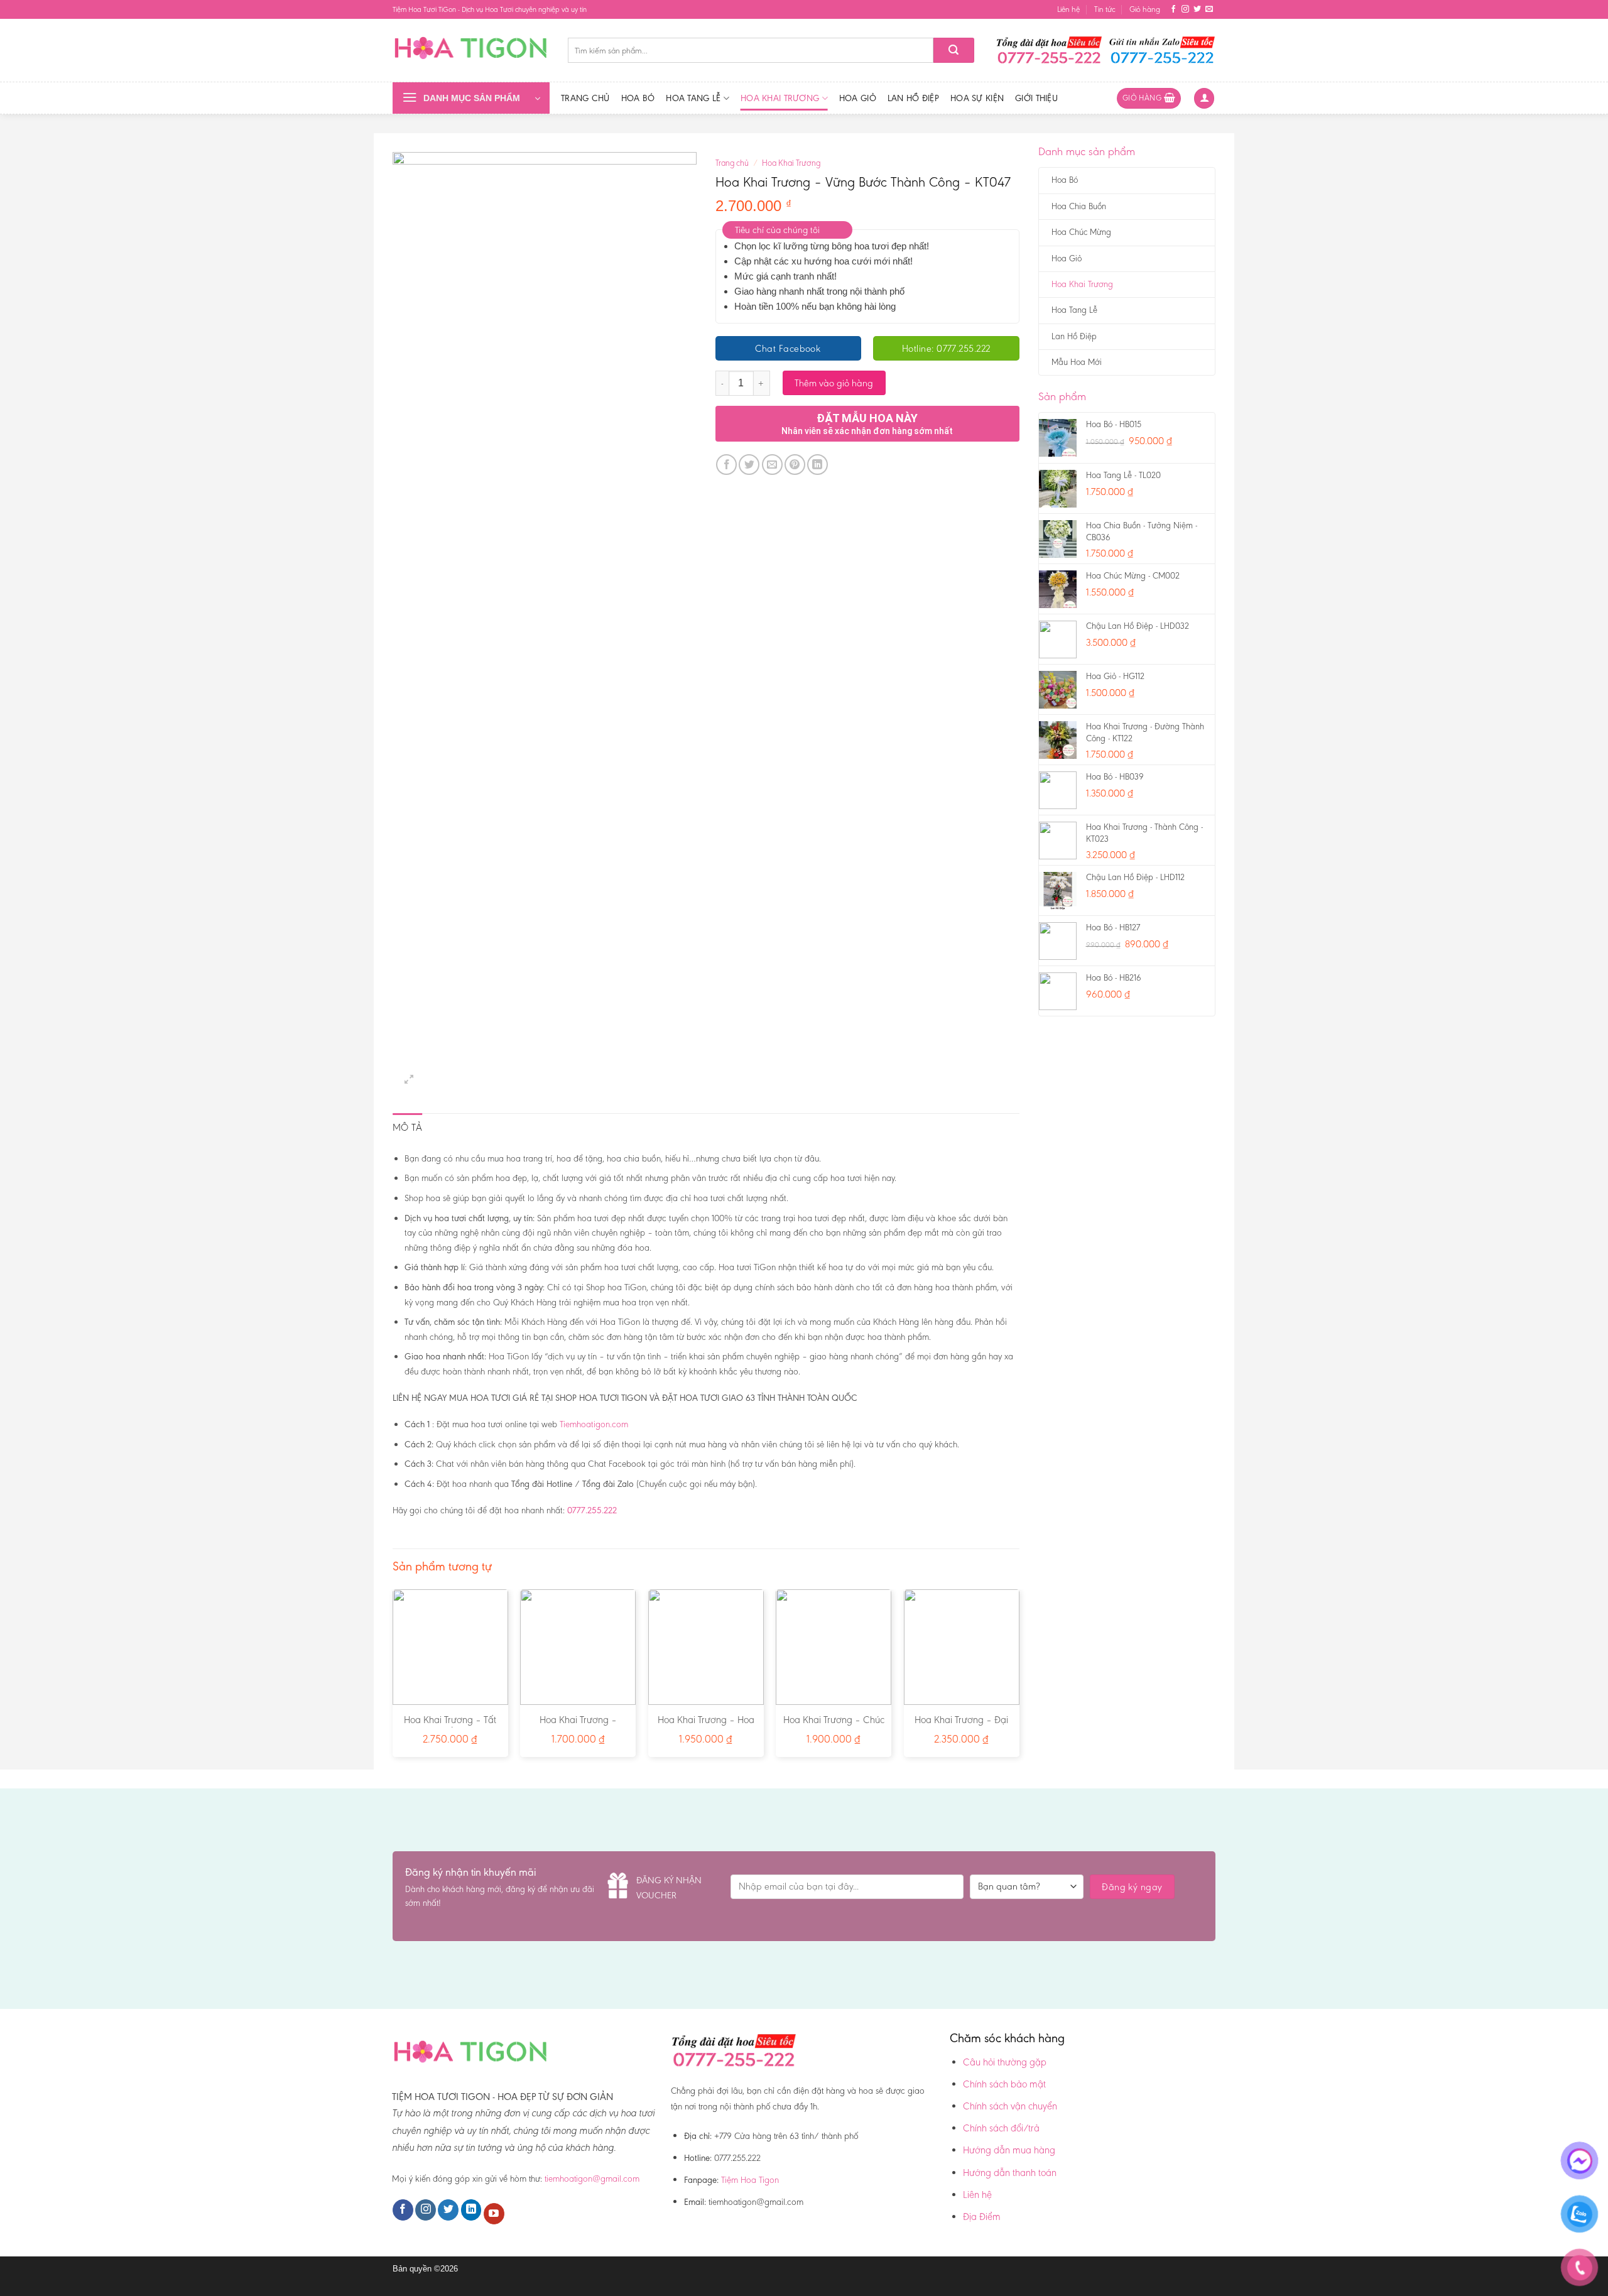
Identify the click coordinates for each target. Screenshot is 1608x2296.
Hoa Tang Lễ (693, 98)
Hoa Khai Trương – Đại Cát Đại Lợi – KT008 (961, 1726)
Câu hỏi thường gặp (1005, 2062)
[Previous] (393, 1678)
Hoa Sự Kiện (977, 98)
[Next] (1019, 1678)
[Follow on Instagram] (1185, 9)
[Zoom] (409, 1080)
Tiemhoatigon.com (594, 1424)
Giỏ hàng (1145, 9)
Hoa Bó (638, 98)
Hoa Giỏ (858, 98)
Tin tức (1105, 9)
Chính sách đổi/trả (1001, 2128)
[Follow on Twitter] (1197, 9)
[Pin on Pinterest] (795, 465)
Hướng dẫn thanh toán (1010, 2173)
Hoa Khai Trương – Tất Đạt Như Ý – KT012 (450, 1726)
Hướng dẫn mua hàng (1009, 2150)
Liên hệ (1068, 9)
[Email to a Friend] (772, 465)
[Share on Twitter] (749, 465)
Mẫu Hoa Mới (1077, 362)
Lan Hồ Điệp (913, 98)
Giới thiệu (1036, 98)
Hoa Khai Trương (780, 98)
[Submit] (954, 50)
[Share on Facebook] (726, 465)
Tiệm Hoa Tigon (750, 2180)
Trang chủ (585, 98)
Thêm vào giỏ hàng (834, 383)
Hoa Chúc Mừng (1081, 232)
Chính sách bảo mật (1004, 2084)
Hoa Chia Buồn (1079, 206)
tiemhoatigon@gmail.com (592, 2179)
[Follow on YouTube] (494, 2214)
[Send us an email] (1209, 9)
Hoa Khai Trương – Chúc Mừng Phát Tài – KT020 (834, 1726)
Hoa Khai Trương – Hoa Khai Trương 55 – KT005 (706, 1726)
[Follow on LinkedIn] (471, 2210)
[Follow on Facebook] (1173, 9)
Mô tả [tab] (408, 1127)
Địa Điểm (982, 2217)
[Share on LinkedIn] (818, 465)
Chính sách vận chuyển (1010, 2106)
